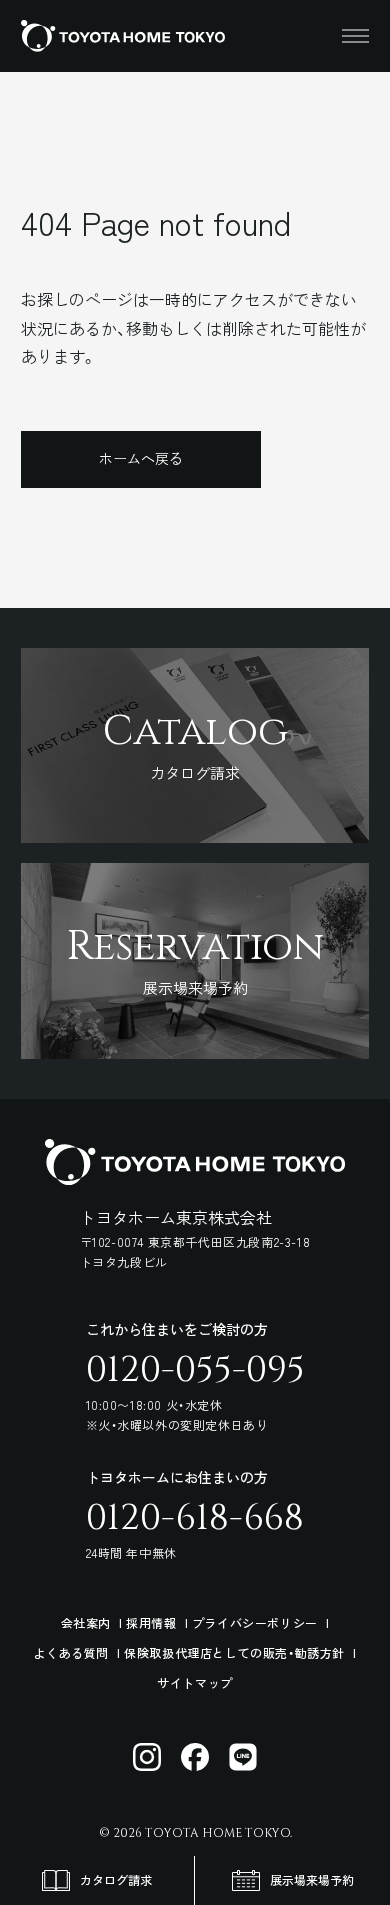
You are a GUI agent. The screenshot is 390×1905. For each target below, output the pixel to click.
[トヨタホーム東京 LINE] (243, 1757)
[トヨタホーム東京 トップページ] (123, 36)
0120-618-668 (195, 1518)
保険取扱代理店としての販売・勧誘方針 (234, 1652)
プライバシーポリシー (255, 1622)
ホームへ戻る (141, 458)
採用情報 (151, 1622)
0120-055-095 (195, 1370)
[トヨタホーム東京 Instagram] (147, 1757)
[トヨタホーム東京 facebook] (195, 1757)
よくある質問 (71, 1652)
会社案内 (86, 1622)
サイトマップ (195, 1682)
